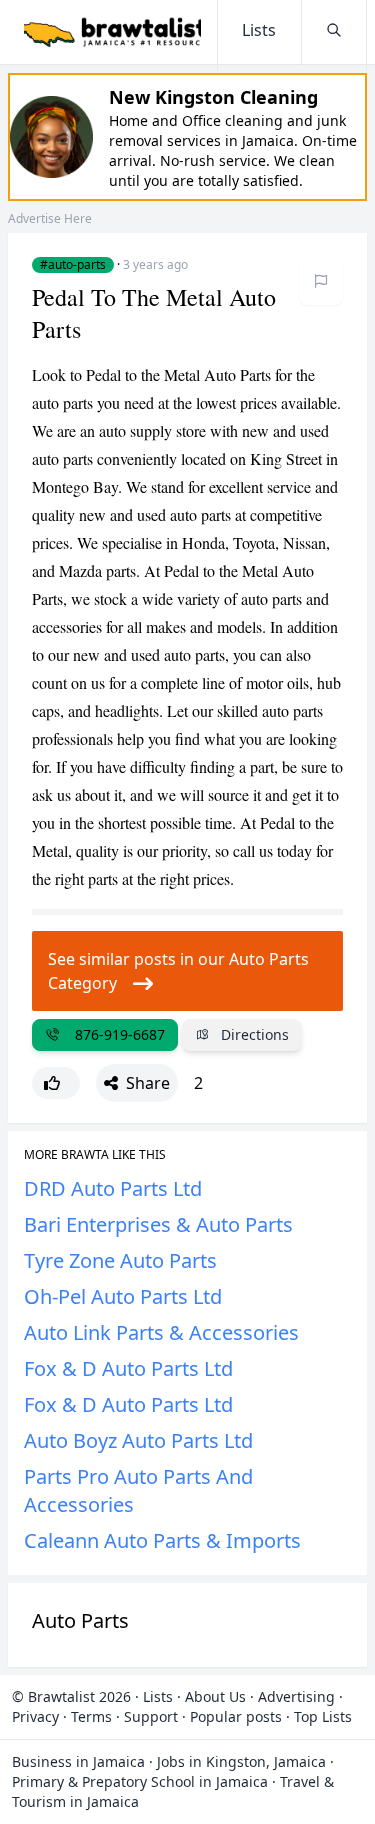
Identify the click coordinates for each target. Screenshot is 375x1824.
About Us (215, 1696)
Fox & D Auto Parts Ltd (128, 1368)
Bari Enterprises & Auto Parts (158, 1224)
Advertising (296, 1696)
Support (151, 1716)
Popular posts (236, 1716)
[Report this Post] (321, 281)
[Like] (56, 1083)
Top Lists (323, 1716)
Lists (158, 1696)
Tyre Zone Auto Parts (120, 1260)
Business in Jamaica (78, 1761)
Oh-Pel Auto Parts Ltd (123, 1296)
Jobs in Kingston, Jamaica (241, 1761)
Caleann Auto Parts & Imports (162, 1540)
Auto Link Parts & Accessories (161, 1332)
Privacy (35, 1716)
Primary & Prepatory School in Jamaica (140, 1781)
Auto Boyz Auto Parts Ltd (138, 1440)
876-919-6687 (116, 1034)
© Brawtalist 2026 (71, 1696)
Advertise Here (50, 218)
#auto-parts (73, 265)
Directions (253, 1034)
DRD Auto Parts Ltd (113, 1188)
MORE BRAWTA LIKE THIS (95, 1155)
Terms (91, 1716)
